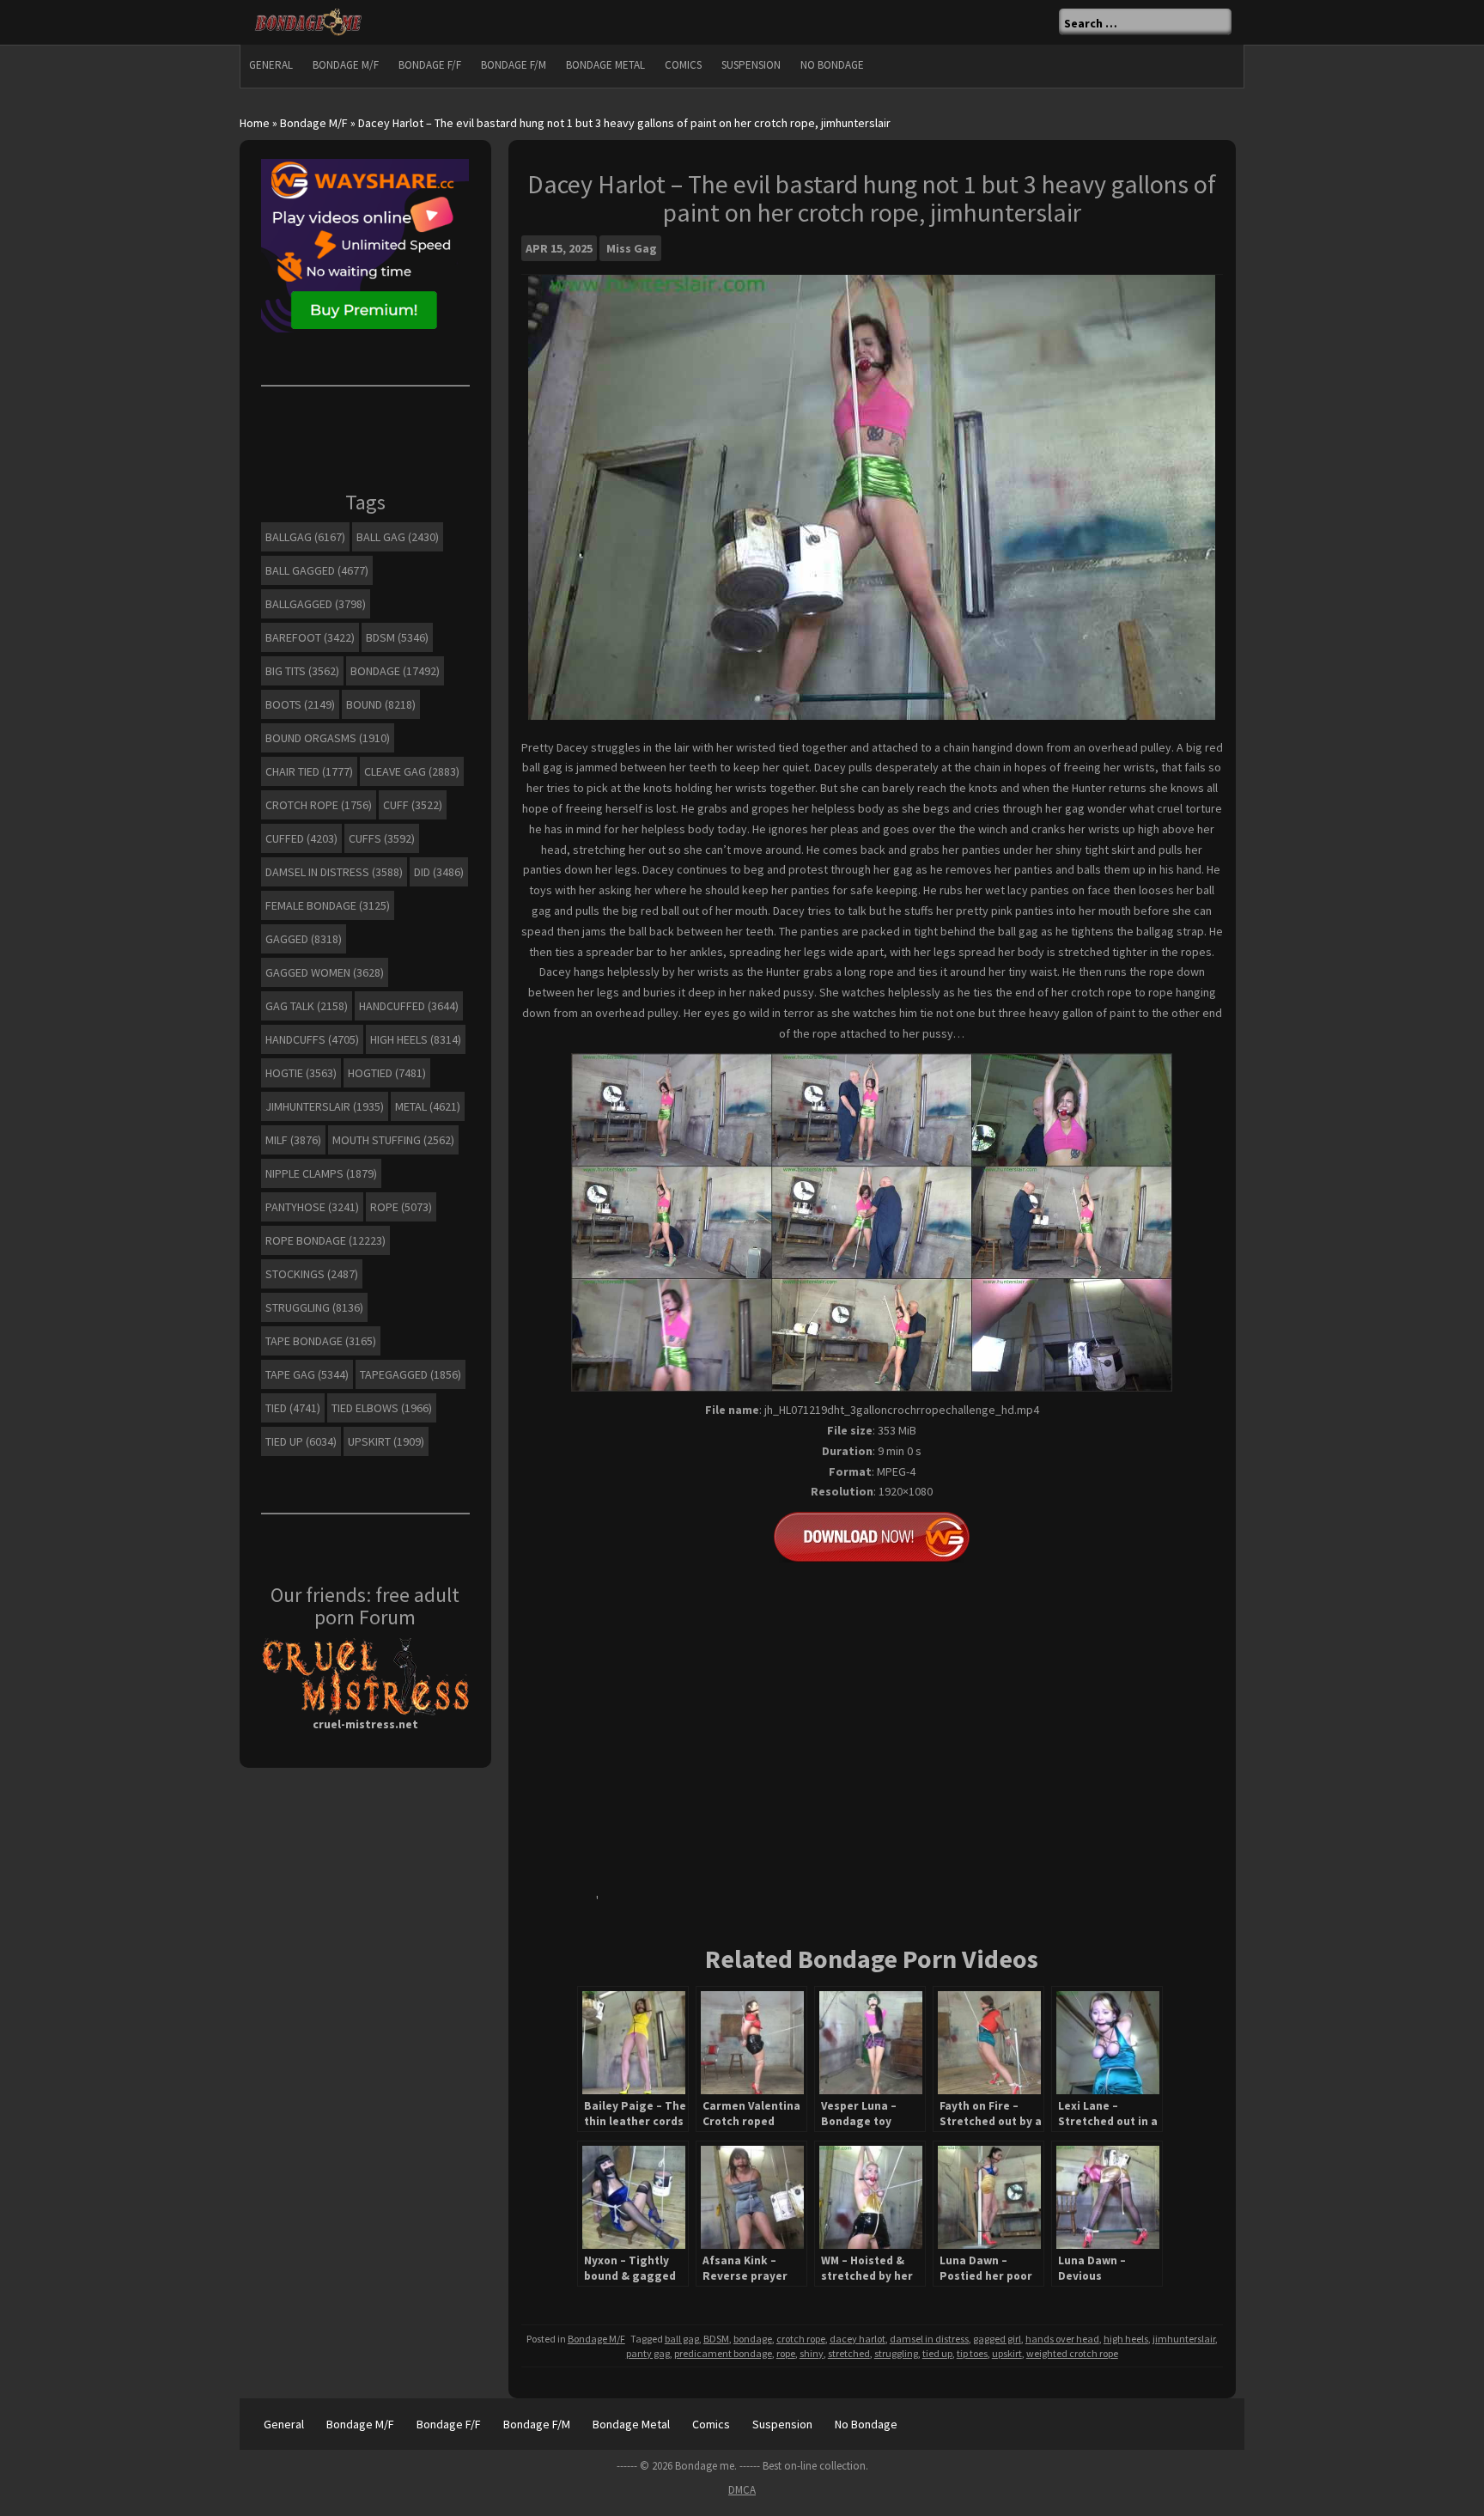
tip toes (972, 2353)
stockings (312, 1274)
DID (439, 872)
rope (786, 2353)
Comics (683, 65)
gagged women (325, 972)
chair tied (309, 771)
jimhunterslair (1184, 2339)
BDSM (716, 2339)
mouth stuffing (393, 1140)
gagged (304, 939)
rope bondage (325, 1240)
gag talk (307, 1006)
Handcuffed (409, 1006)
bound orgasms (328, 738)
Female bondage (328, 905)
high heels (1126, 2339)
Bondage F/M (514, 65)
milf (293, 1140)
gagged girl (997, 2339)
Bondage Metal (605, 65)
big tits (302, 671)
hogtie (301, 1073)
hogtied (387, 1073)
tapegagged (411, 1374)
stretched (849, 2353)
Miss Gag (632, 248)
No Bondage (832, 65)
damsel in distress (929, 2339)
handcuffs (312, 1039)
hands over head (1062, 2339)
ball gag (682, 2339)
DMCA (742, 2490)
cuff (413, 805)
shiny (812, 2353)
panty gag (648, 2353)
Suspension (751, 65)
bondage (753, 2339)
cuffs (382, 838)
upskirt (1007, 2353)
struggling (896, 2353)
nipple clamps (321, 1173)
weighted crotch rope (1072, 2353)
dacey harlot (858, 2339)
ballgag (305, 537)
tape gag (307, 1374)
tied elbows (382, 1408)
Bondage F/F (430, 65)
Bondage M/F (346, 65)
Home (255, 123)
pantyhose (312, 1207)
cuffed (301, 838)
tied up (937, 2353)
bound (381, 704)
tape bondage (321, 1341)
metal (428, 1106)
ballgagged (316, 604)
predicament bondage (723, 2353)
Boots (300, 704)
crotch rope (801, 2339)
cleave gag (412, 771)
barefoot (310, 637)
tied (293, 1408)
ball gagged (317, 570)
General (271, 65)
